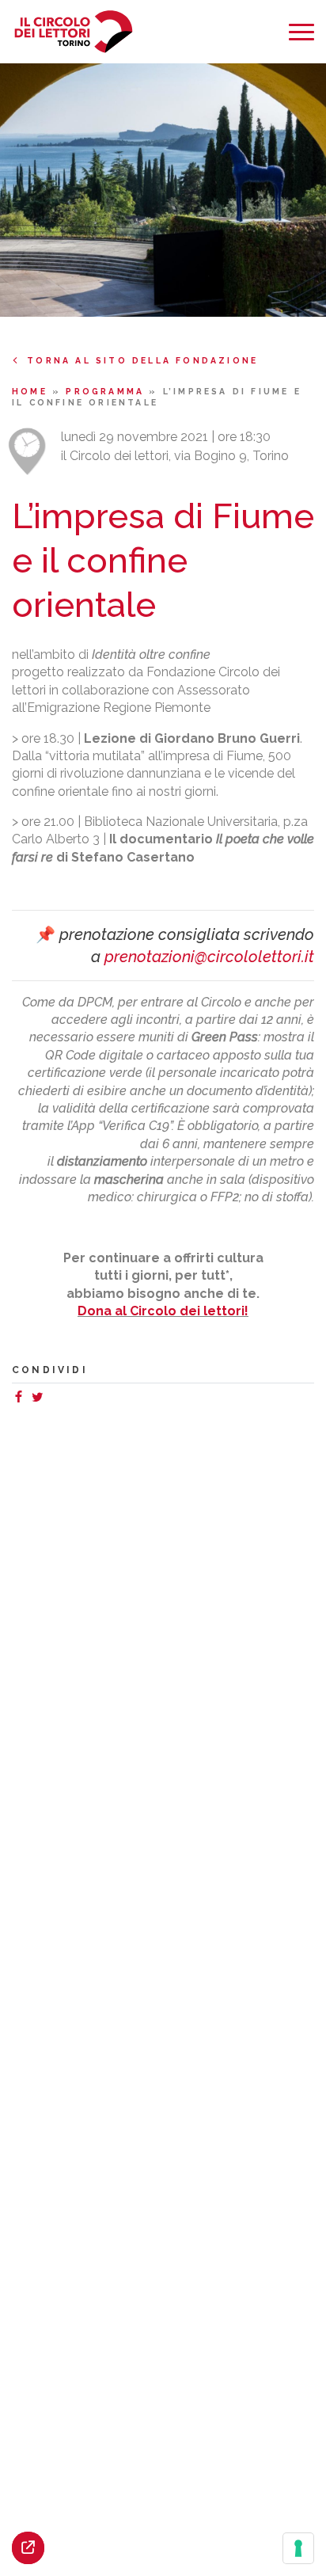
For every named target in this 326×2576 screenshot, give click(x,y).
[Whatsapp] (53, 1399)
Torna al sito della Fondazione (142, 360)
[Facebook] (21, 1399)
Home (32, 391)
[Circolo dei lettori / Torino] (73, 32)
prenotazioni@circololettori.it (209, 957)
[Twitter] (40, 1399)
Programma (107, 391)
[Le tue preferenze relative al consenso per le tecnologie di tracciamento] (298, 2548)
